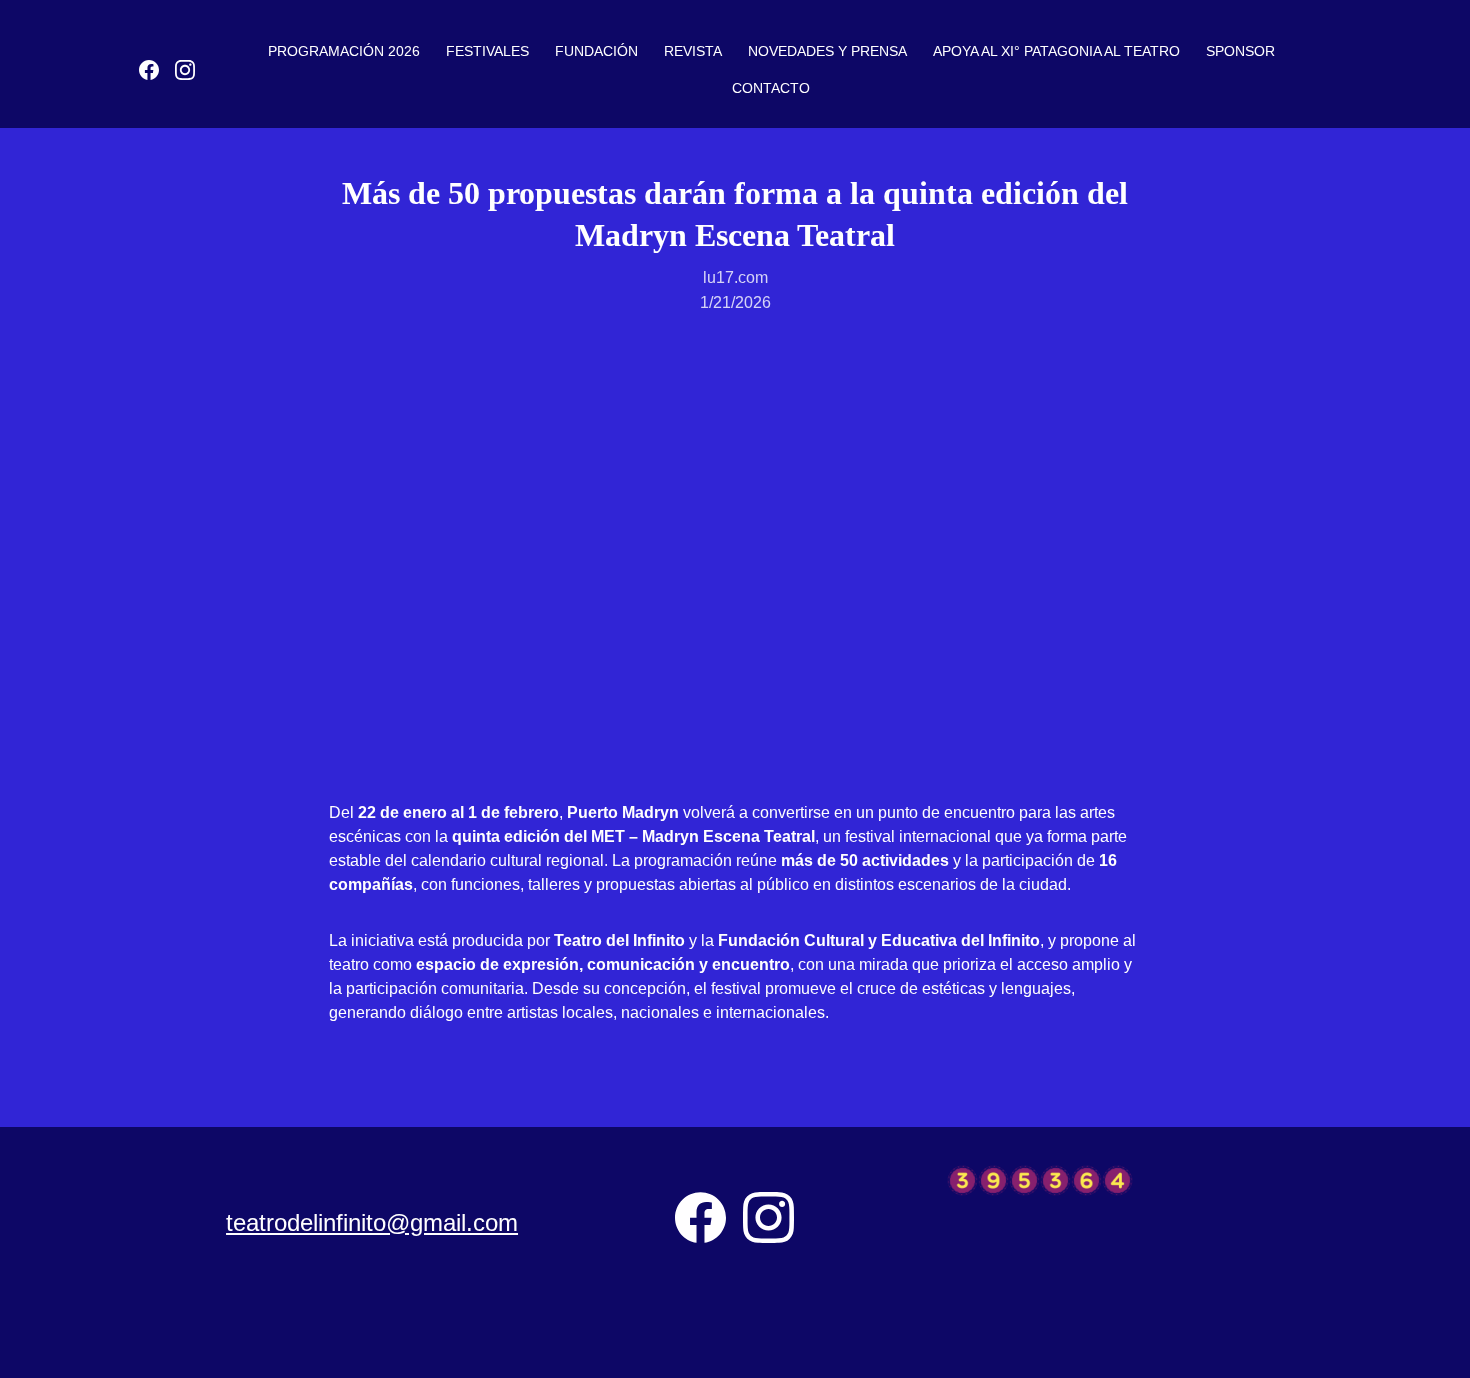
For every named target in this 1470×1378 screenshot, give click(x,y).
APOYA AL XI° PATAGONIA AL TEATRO (1056, 51)
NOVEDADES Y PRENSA (827, 51)
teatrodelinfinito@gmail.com (372, 1222)
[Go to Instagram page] (185, 70)
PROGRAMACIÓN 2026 (344, 51)
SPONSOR (1240, 51)
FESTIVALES (487, 51)
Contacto (771, 88)
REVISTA (693, 51)
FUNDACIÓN (596, 51)
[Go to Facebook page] (157, 70)
